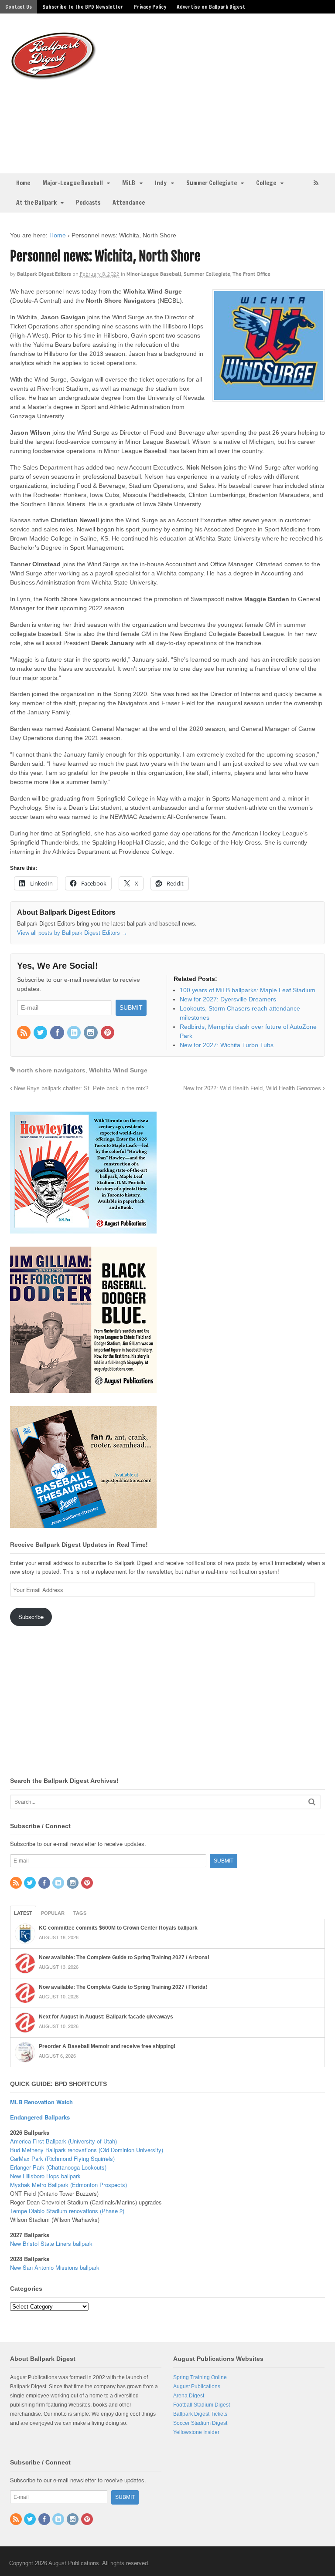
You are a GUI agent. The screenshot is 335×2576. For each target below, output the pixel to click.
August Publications (197, 2387)
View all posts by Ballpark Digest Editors (72, 933)
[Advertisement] (219, 92)
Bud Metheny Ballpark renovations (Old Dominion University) (87, 2150)
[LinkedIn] (75, 1033)
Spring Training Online (200, 2377)
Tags (80, 1913)
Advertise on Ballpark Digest (211, 7)
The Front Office (251, 274)
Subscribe (31, 1617)
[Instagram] (91, 1033)
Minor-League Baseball (154, 274)
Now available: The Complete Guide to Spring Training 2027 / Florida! (123, 1987)
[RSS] (24, 1033)
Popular (53, 1913)
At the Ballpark (36, 203)
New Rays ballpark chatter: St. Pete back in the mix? (80, 1089)
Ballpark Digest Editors (44, 274)
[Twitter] (41, 1033)
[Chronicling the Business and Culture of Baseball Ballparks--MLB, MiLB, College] (54, 76)
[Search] (312, 1802)
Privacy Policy (150, 7)
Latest (23, 1913)
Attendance (129, 203)
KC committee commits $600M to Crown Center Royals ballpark (118, 1928)
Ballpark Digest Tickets (200, 2414)
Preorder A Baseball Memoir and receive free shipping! (107, 2046)
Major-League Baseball (73, 183)
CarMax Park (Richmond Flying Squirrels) (62, 2158)
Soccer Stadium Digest (200, 2423)
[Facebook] (58, 1033)
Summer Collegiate (212, 183)
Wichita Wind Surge (118, 1070)
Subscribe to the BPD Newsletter (83, 7)
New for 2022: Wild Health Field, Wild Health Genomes (253, 1089)
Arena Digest (189, 2396)
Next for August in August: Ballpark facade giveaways (106, 2017)
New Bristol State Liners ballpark (51, 2243)
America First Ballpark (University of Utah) (63, 2141)
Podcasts (88, 203)
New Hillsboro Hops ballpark (45, 2176)
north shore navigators (51, 1070)
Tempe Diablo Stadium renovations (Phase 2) (67, 2211)
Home (23, 183)
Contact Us (19, 7)
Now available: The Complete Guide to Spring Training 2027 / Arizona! (124, 1957)
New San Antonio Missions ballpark (55, 2267)
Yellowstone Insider (196, 2432)
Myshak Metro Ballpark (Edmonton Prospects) (68, 2185)
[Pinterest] (108, 1033)
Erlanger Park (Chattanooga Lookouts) (58, 2167)
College (266, 183)
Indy (161, 183)
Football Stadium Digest (202, 2405)
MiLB (129, 183)
